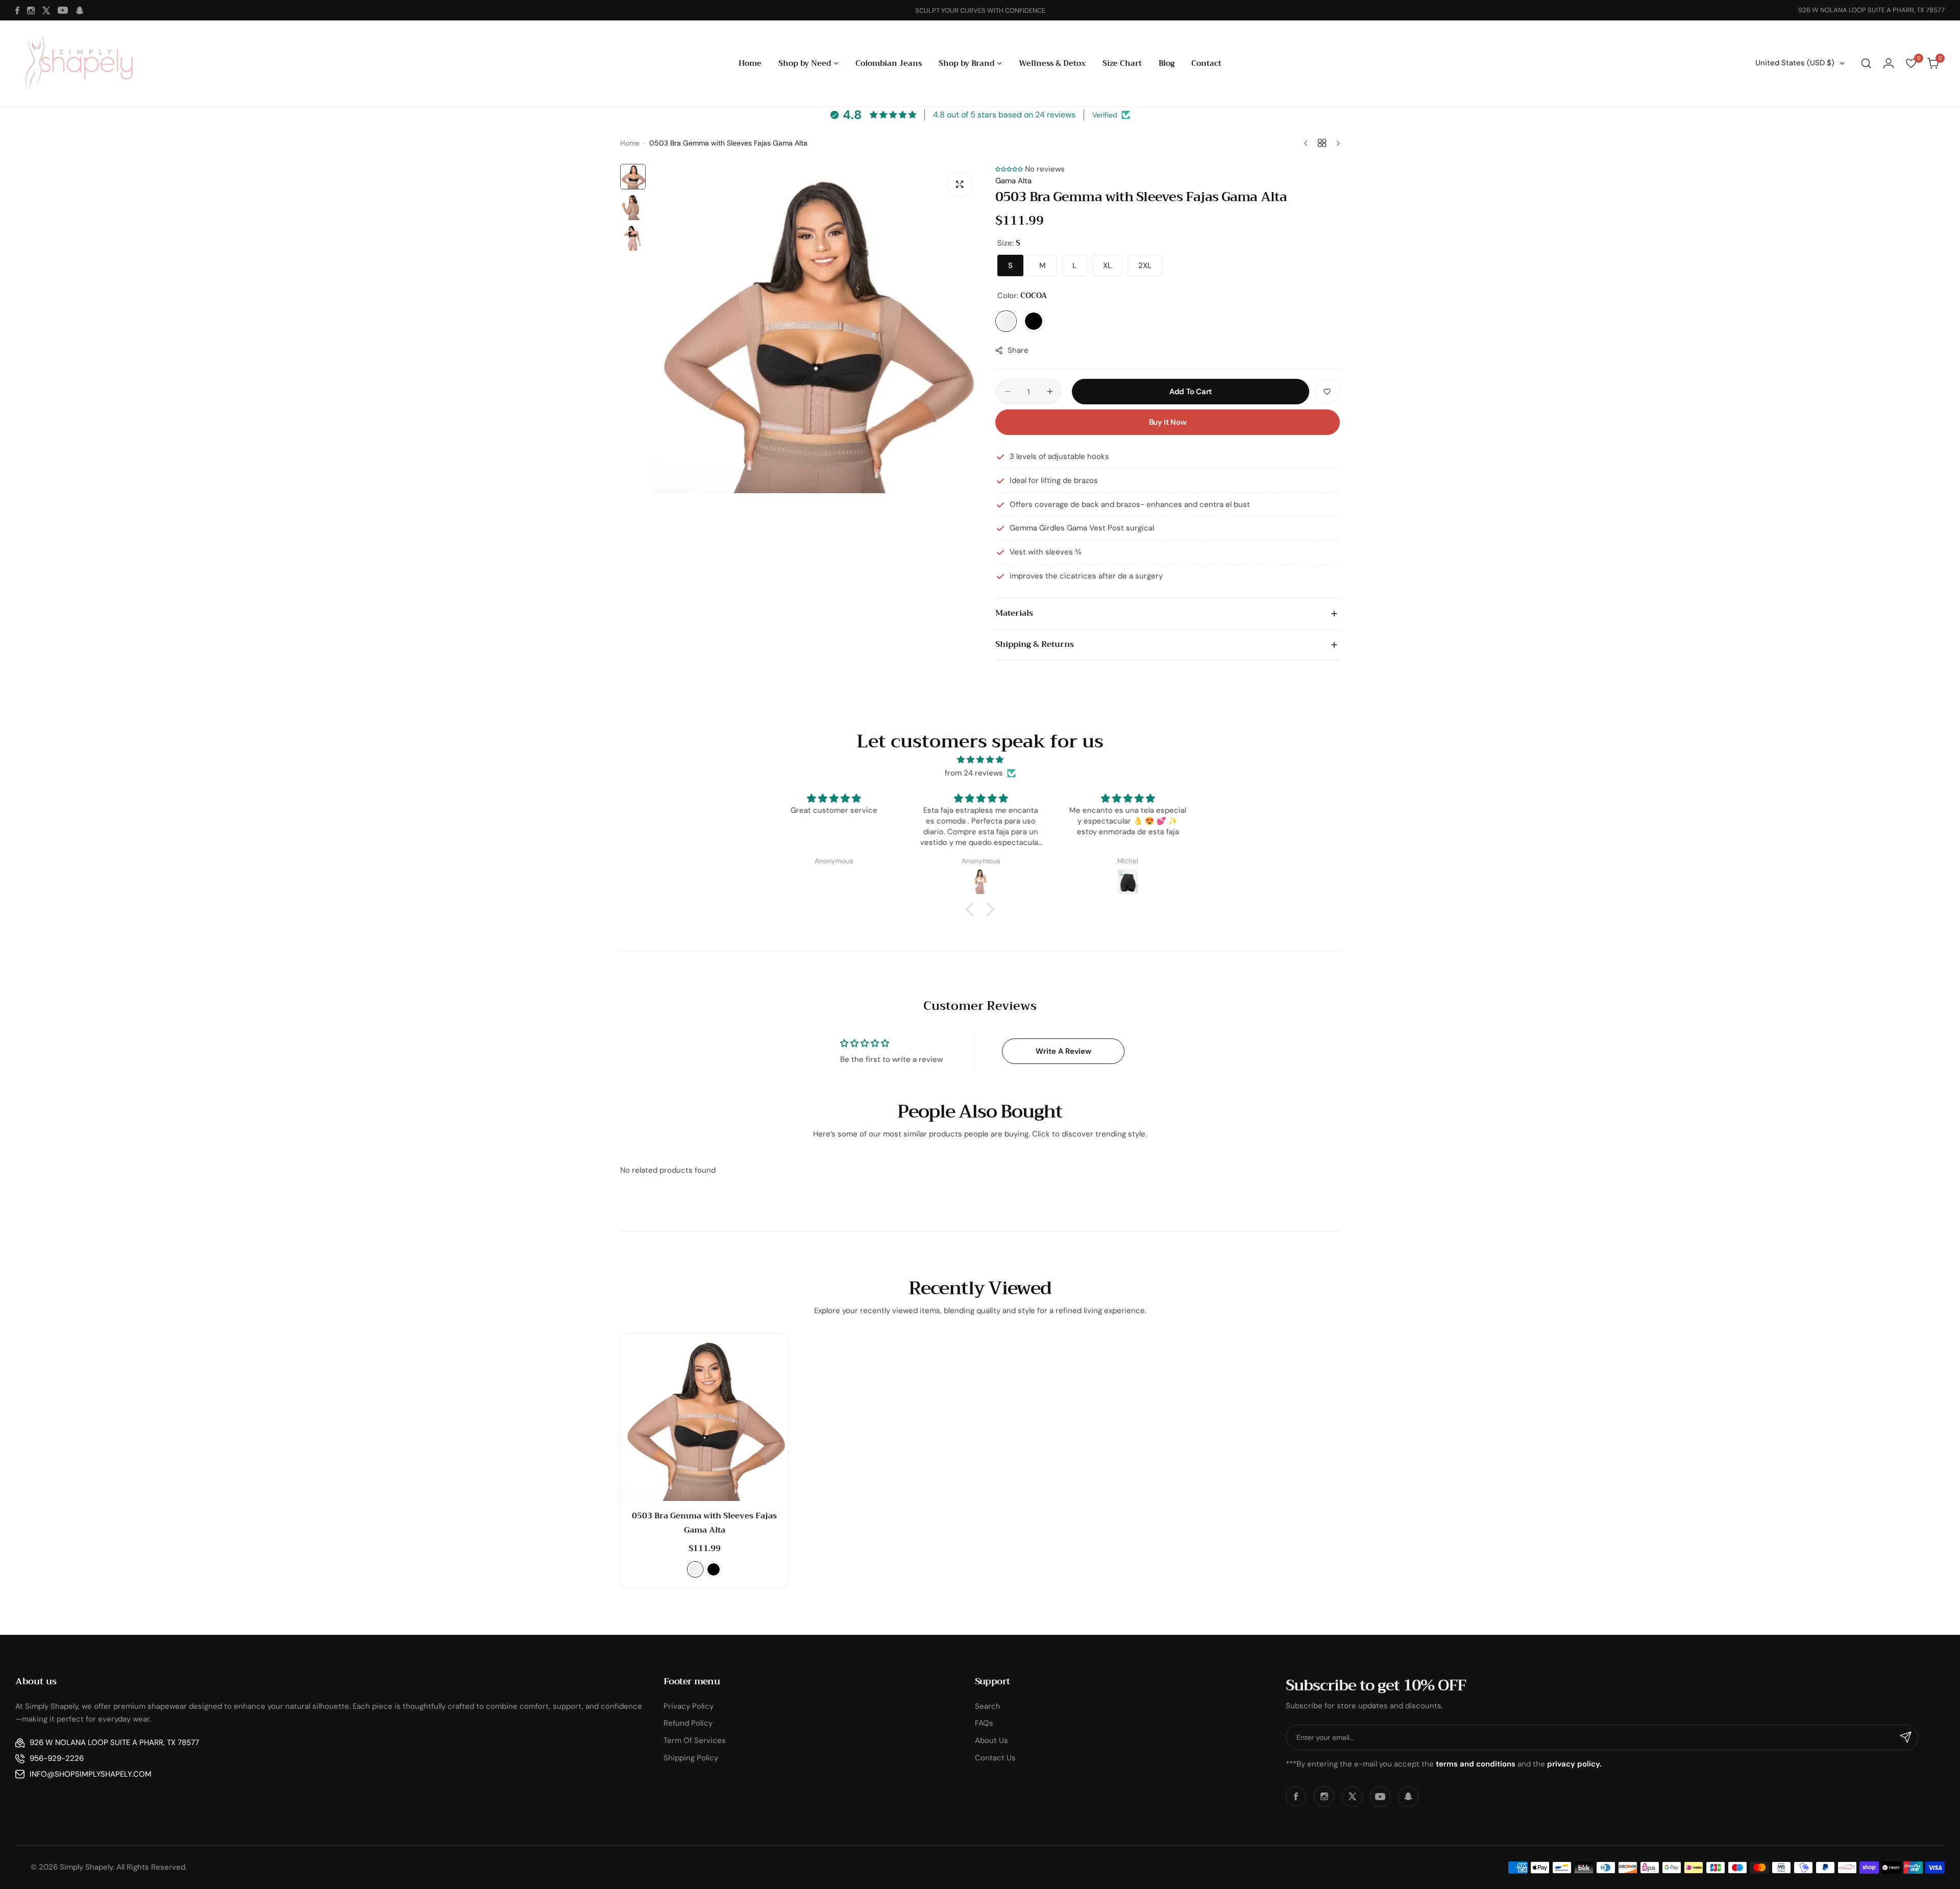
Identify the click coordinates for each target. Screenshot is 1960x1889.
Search (988, 1706)
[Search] (1866, 63)
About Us (991, 1740)
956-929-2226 (57, 1758)
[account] (1889, 63)
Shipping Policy (691, 1758)
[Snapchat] (80, 10)
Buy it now (1168, 422)
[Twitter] (46, 10)
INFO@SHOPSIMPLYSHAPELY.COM (91, 1774)
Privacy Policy (689, 1706)
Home (630, 143)
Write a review (1063, 1051)
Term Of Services (695, 1740)
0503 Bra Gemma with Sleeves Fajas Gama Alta (704, 1523)
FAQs (984, 1723)
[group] (815, 329)
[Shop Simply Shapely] (79, 63)
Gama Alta (1013, 181)
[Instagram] (31, 10)
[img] (980, 760)
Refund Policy (688, 1723)
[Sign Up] (1906, 1737)
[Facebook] (17, 10)
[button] (1009, 169)
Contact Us (995, 1758)
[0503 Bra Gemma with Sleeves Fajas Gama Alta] (704, 1417)
